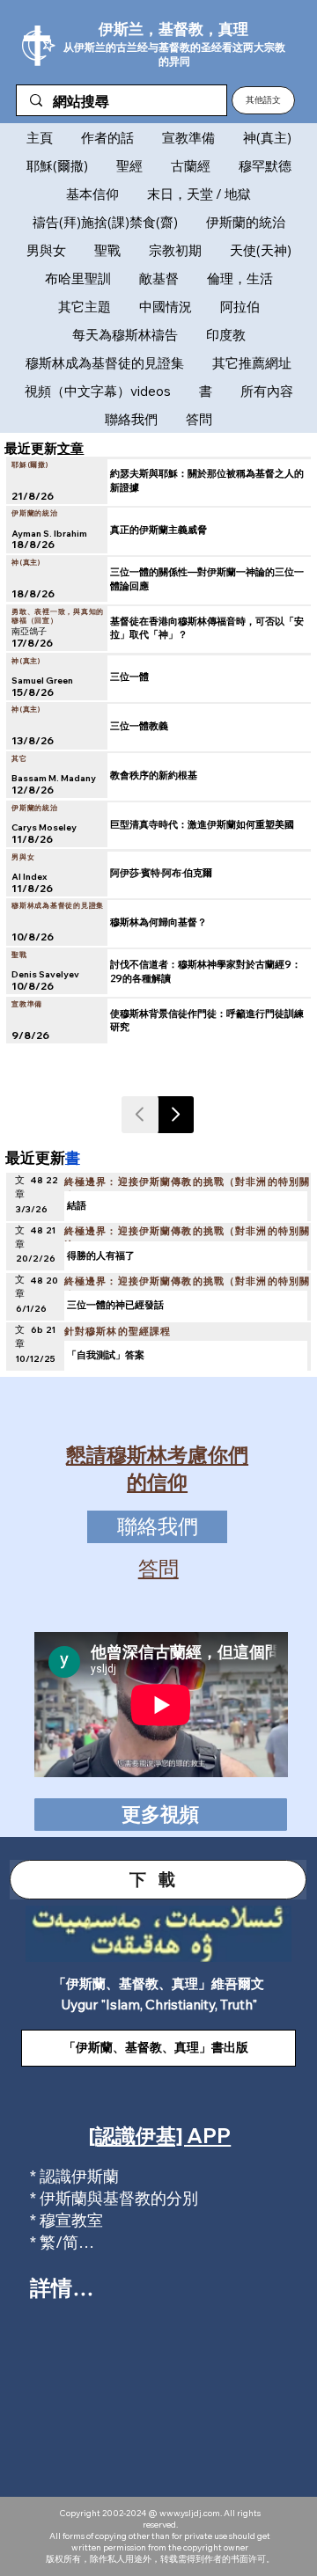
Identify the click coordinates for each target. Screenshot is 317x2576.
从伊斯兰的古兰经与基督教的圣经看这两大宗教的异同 (174, 54)
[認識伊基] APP (160, 2136)
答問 (158, 1568)
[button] (263, 100)
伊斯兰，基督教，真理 (173, 29)
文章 (70, 448)
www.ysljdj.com (190, 2513)
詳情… (62, 2287)
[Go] (175, 1115)
